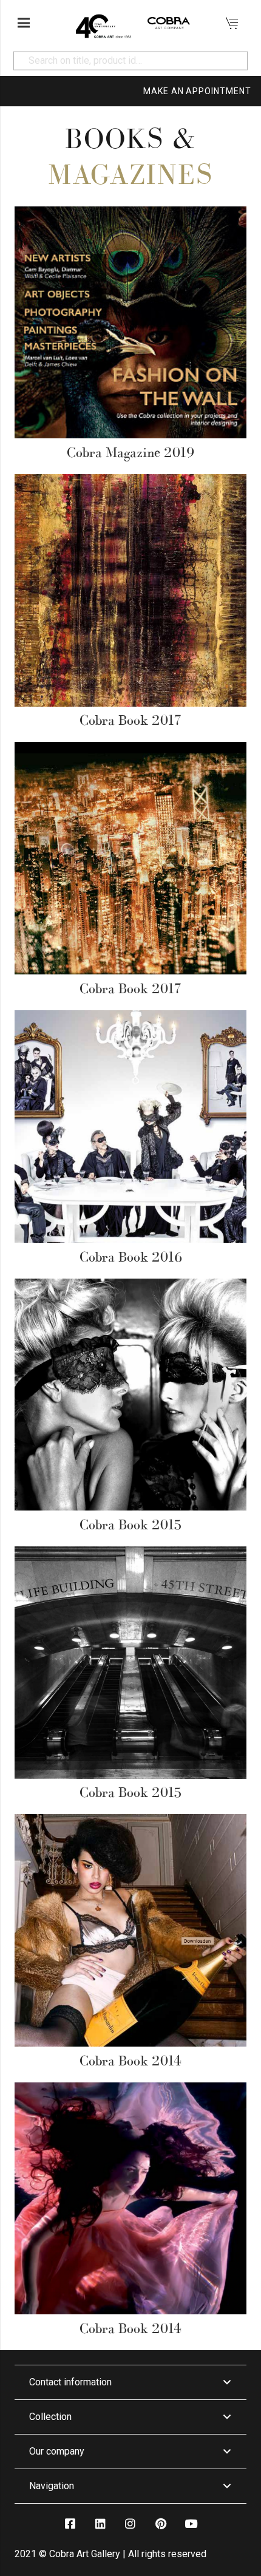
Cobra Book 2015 (130, 1524)
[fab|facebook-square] (70, 2523)
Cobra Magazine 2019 (130, 452)
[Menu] (24, 23)
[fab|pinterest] (160, 2523)
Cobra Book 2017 (130, 720)
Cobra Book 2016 (131, 1257)
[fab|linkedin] (100, 2523)
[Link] (103, 23)
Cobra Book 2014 (130, 2061)
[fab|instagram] (130, 2523)
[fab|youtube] (191, 2523)
